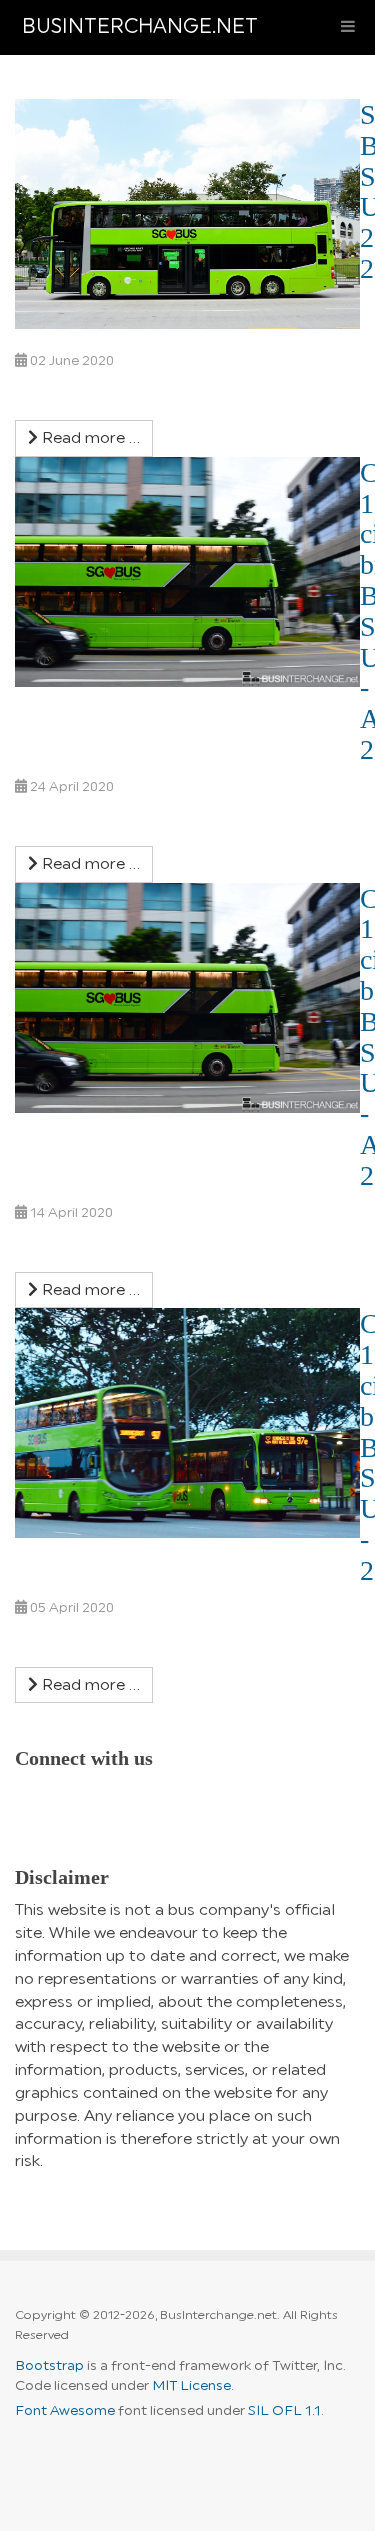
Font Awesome (65, 2411)
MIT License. (193, 2386)
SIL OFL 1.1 (284, 2411)
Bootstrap (49, 2366)
